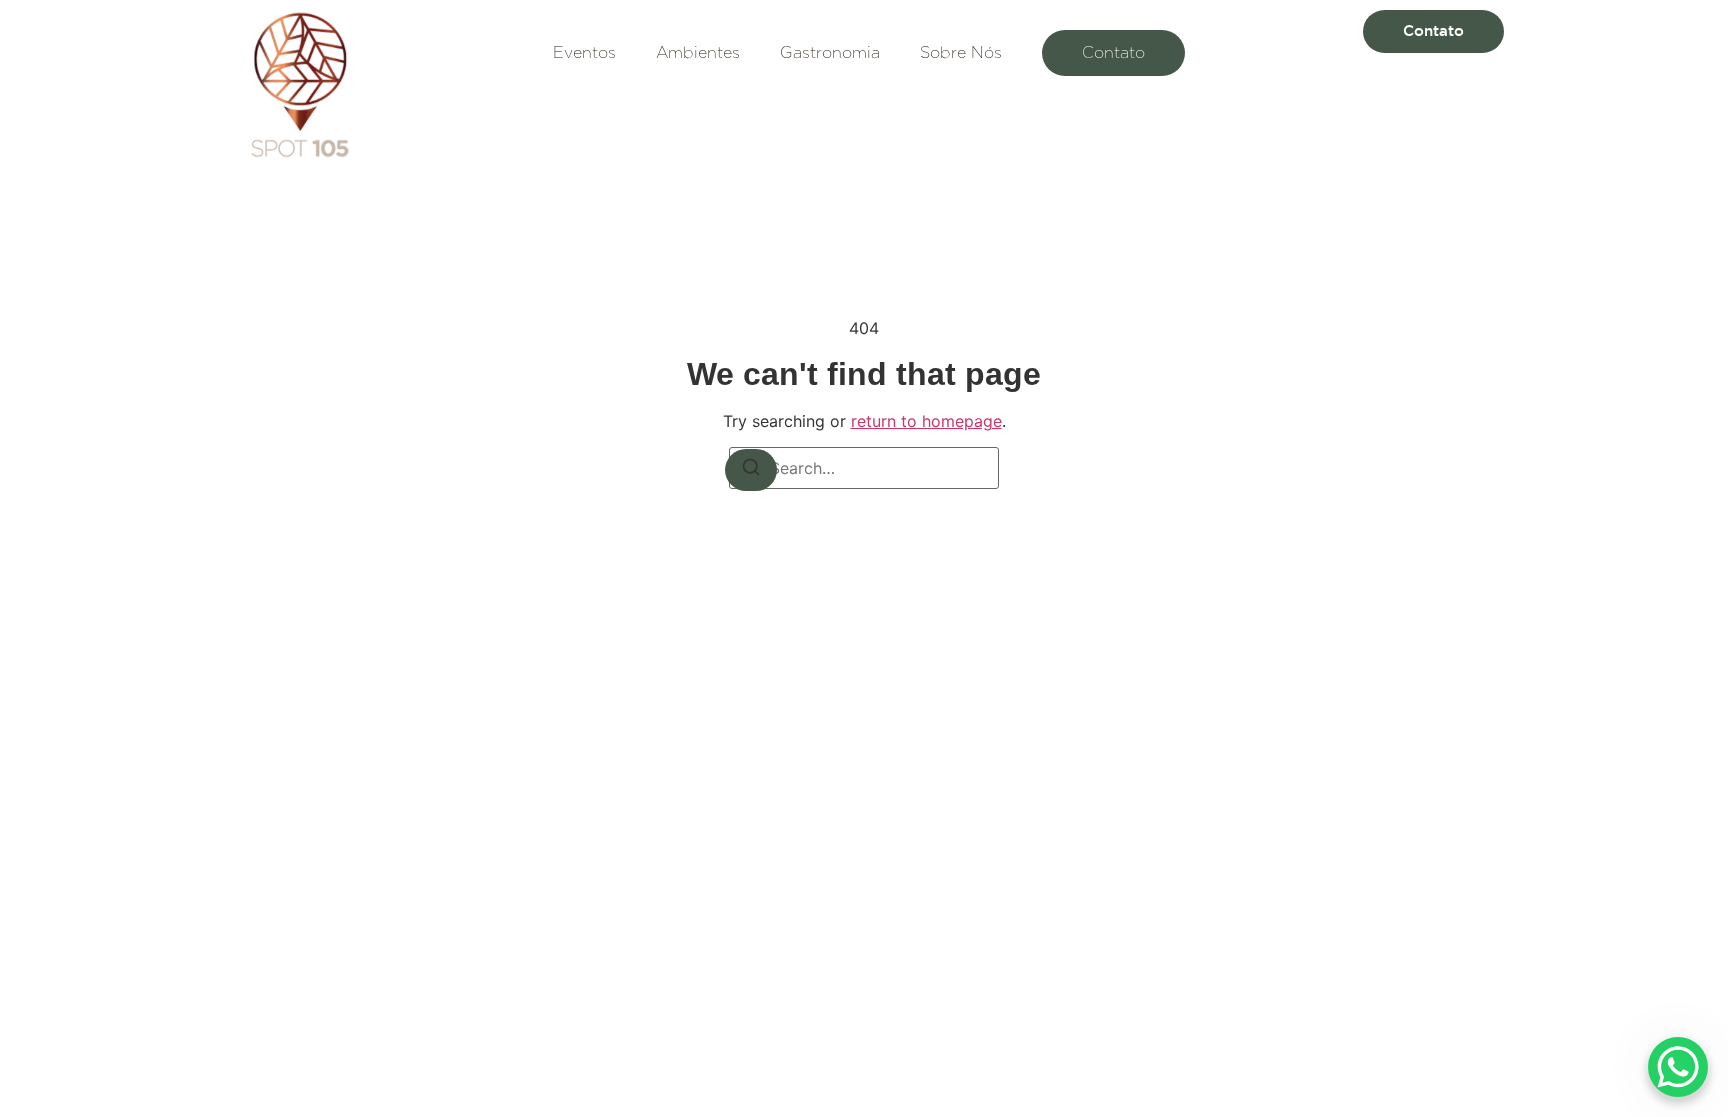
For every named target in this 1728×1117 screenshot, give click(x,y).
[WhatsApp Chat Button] (1678, 1067)
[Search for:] (864, 468)
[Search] (751, 470)
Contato (1113, 53)
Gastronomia (830, 53)
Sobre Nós (961, 53)
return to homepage (926, 421)
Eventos (584, 53)
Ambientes (698, 53)
